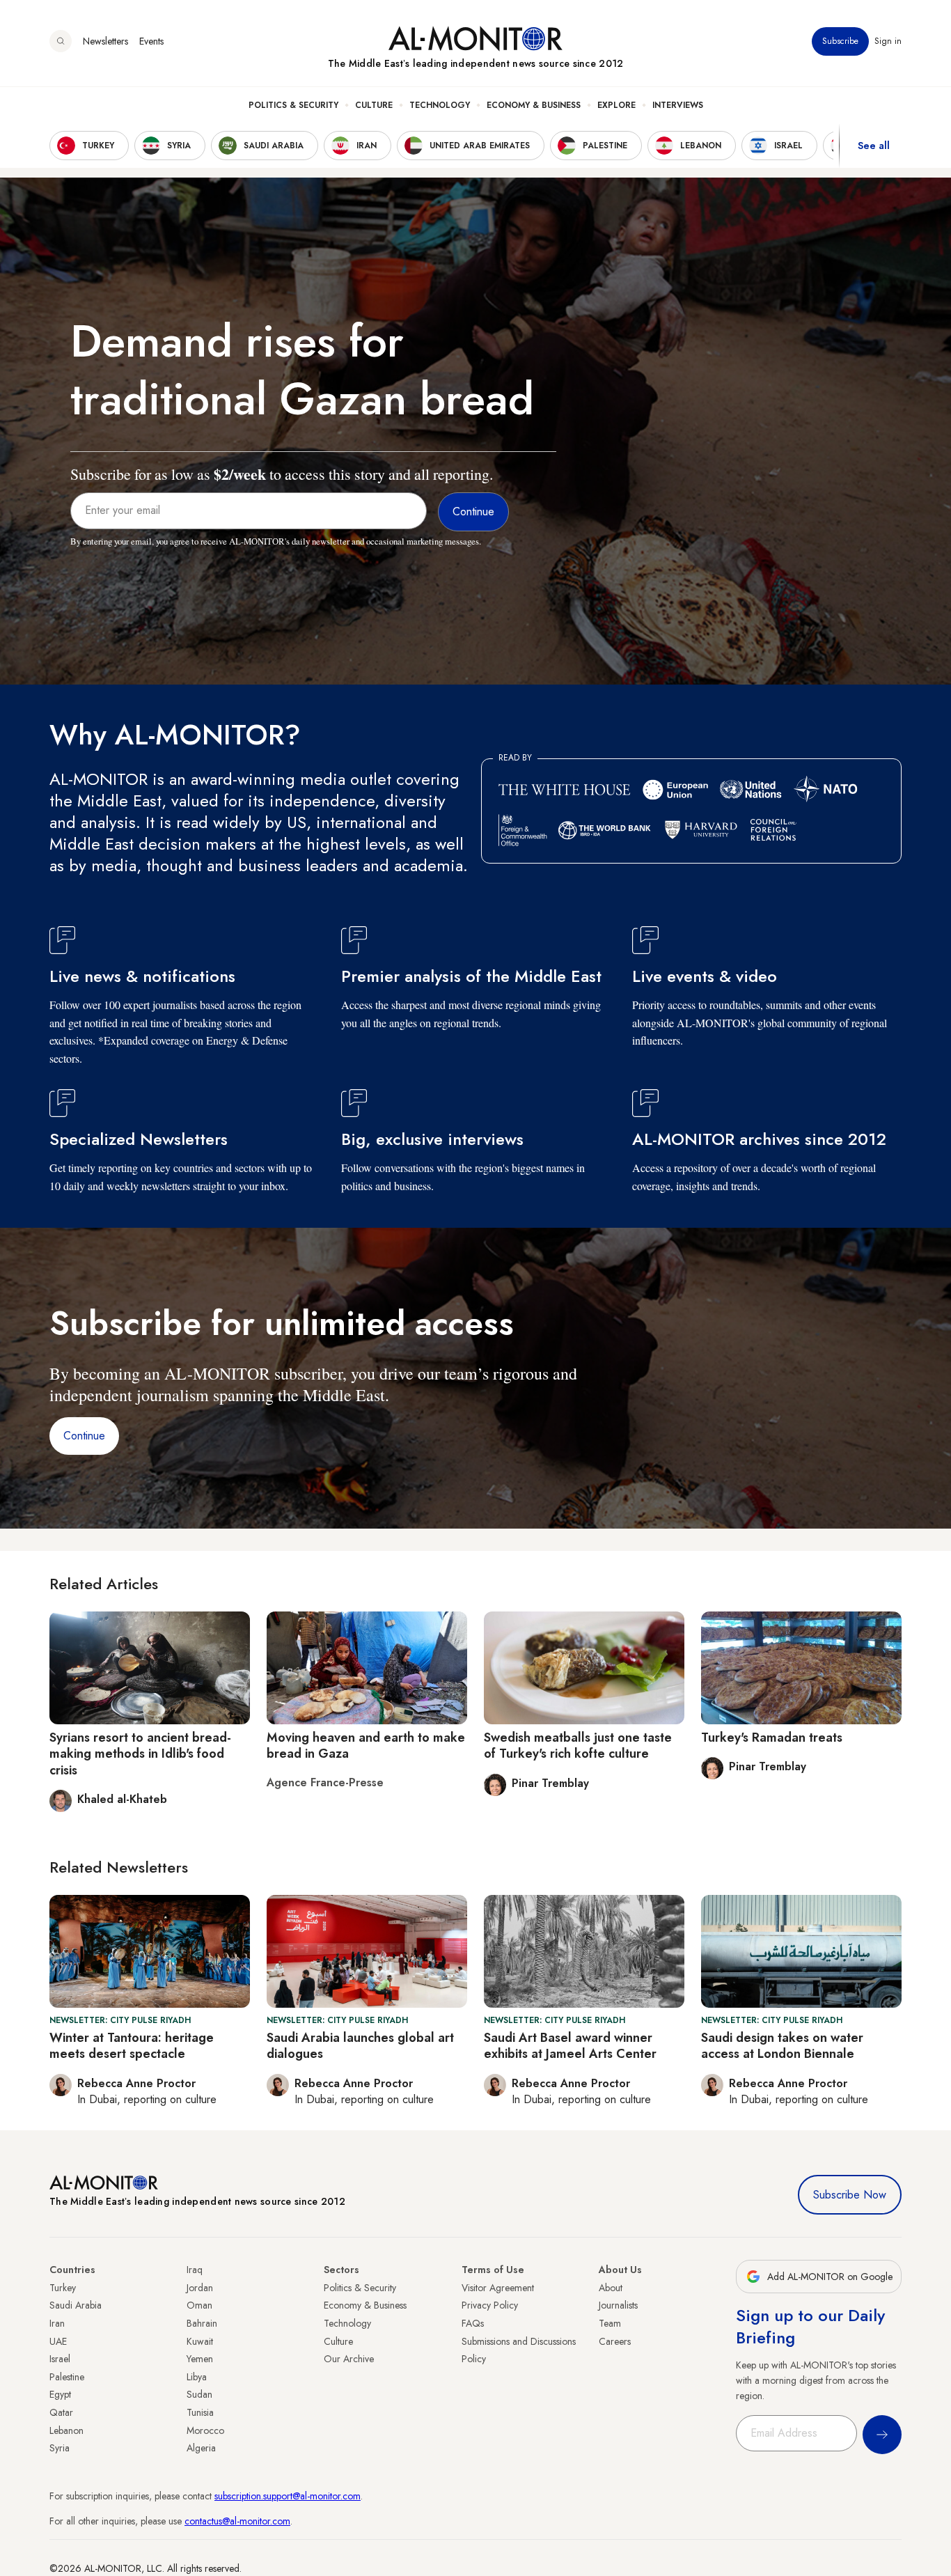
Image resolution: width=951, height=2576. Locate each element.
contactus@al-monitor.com (237, 2521)
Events (151, 41)
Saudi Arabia (76, 2305)
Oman (199, 2305)
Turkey (63, 2288)
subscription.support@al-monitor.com (288, 2496)
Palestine (67, 2377)
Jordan (200, 2288)
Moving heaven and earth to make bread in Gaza (366, 1746)
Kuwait (200, 2341)
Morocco (205, 2430)
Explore (616, 105)
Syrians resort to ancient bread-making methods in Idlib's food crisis (140, 1754)
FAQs (473, 2323)
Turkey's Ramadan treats (772, 1738)
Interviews (678, 105)
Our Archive (349, 2359)
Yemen (200, 2359)
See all (874, 146)
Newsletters (105, 41)
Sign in (888, 41)
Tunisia (200, 2412)
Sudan (199, 2394)
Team (610, 2323)
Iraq (195, 2270)
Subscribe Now (850, 2195)
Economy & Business (534, 105)
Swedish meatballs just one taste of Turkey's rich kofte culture (578, 1746)
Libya (197, 2377)
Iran (57, 2323)
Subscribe (840, 41)
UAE (58, 2341)
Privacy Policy (490, 2305)
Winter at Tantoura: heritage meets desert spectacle (132, 2046)
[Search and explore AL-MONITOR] (61, 41)
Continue (84, 1436)
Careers (615, 2341)
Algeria (201, 2448)
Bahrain (202, 2323)
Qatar (61, 2412)
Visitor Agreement (498, 2288)
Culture (374, 105)
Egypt (60, 2394)
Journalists (618, 2305)
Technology (440, 105)
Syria (60, 2448)
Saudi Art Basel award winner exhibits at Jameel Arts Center (570, 2046)
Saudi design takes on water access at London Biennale (782, 2046)
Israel (60, 2359)
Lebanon (66, 2430)
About (611, 2288)
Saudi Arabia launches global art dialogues (360, 2046)
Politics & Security (293, 105)
